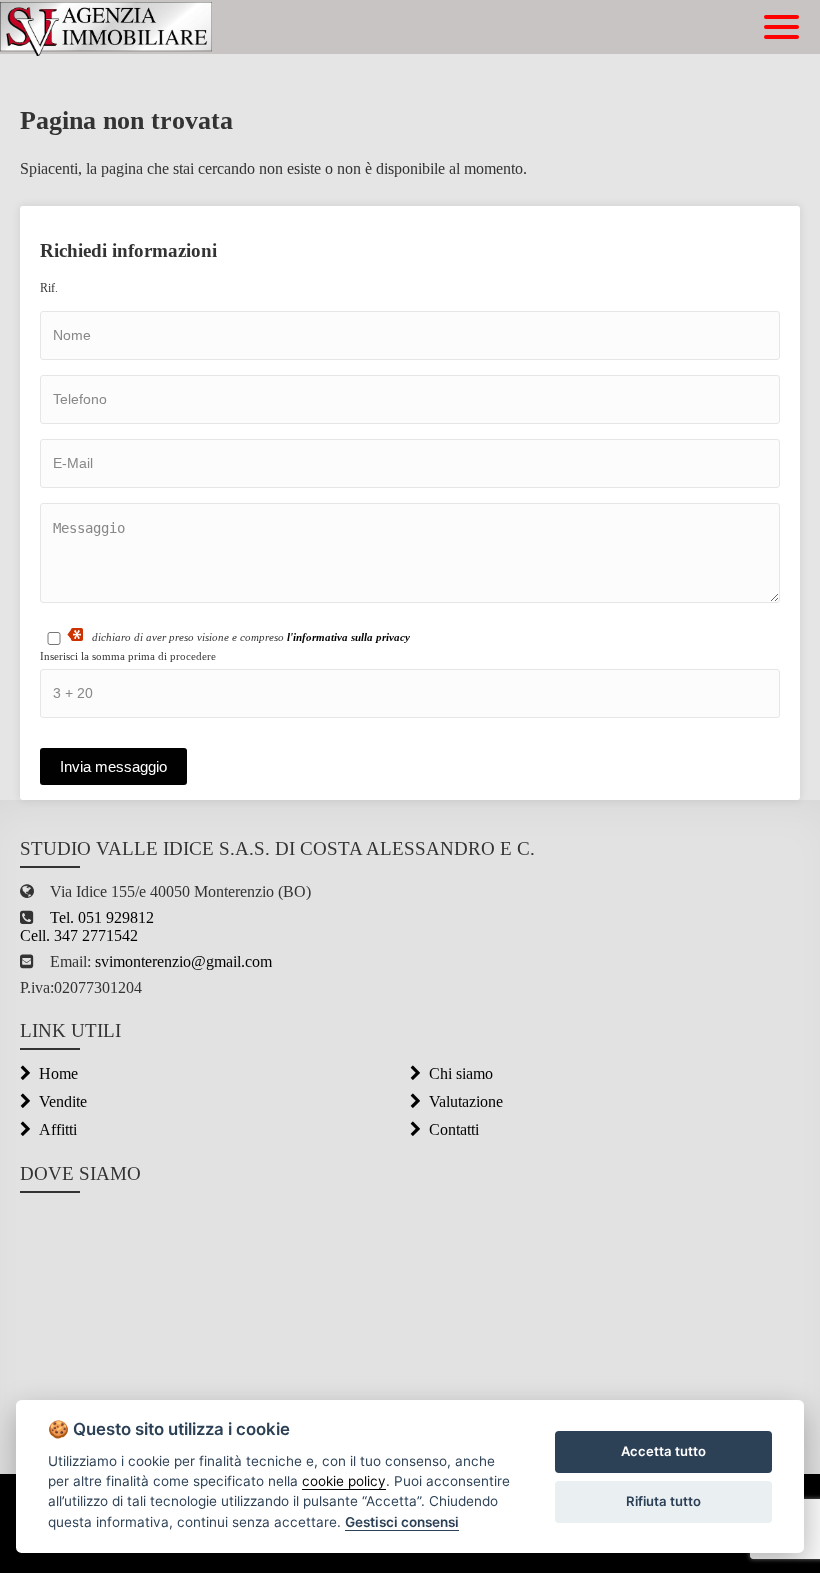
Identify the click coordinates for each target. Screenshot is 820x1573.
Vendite (63, 1101)
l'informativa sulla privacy (348, 637)
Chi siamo (461, 1073)
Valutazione (466, 1101)
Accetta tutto (663, 1451)
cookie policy (344, 1481)
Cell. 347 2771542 (79, 935)
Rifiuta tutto (663, 1501)
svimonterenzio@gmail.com (181, 961)
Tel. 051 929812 (102, 917)
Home (58, 1073)
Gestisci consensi (402, 1522)
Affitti (58, 1129)
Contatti (454, 1129)
